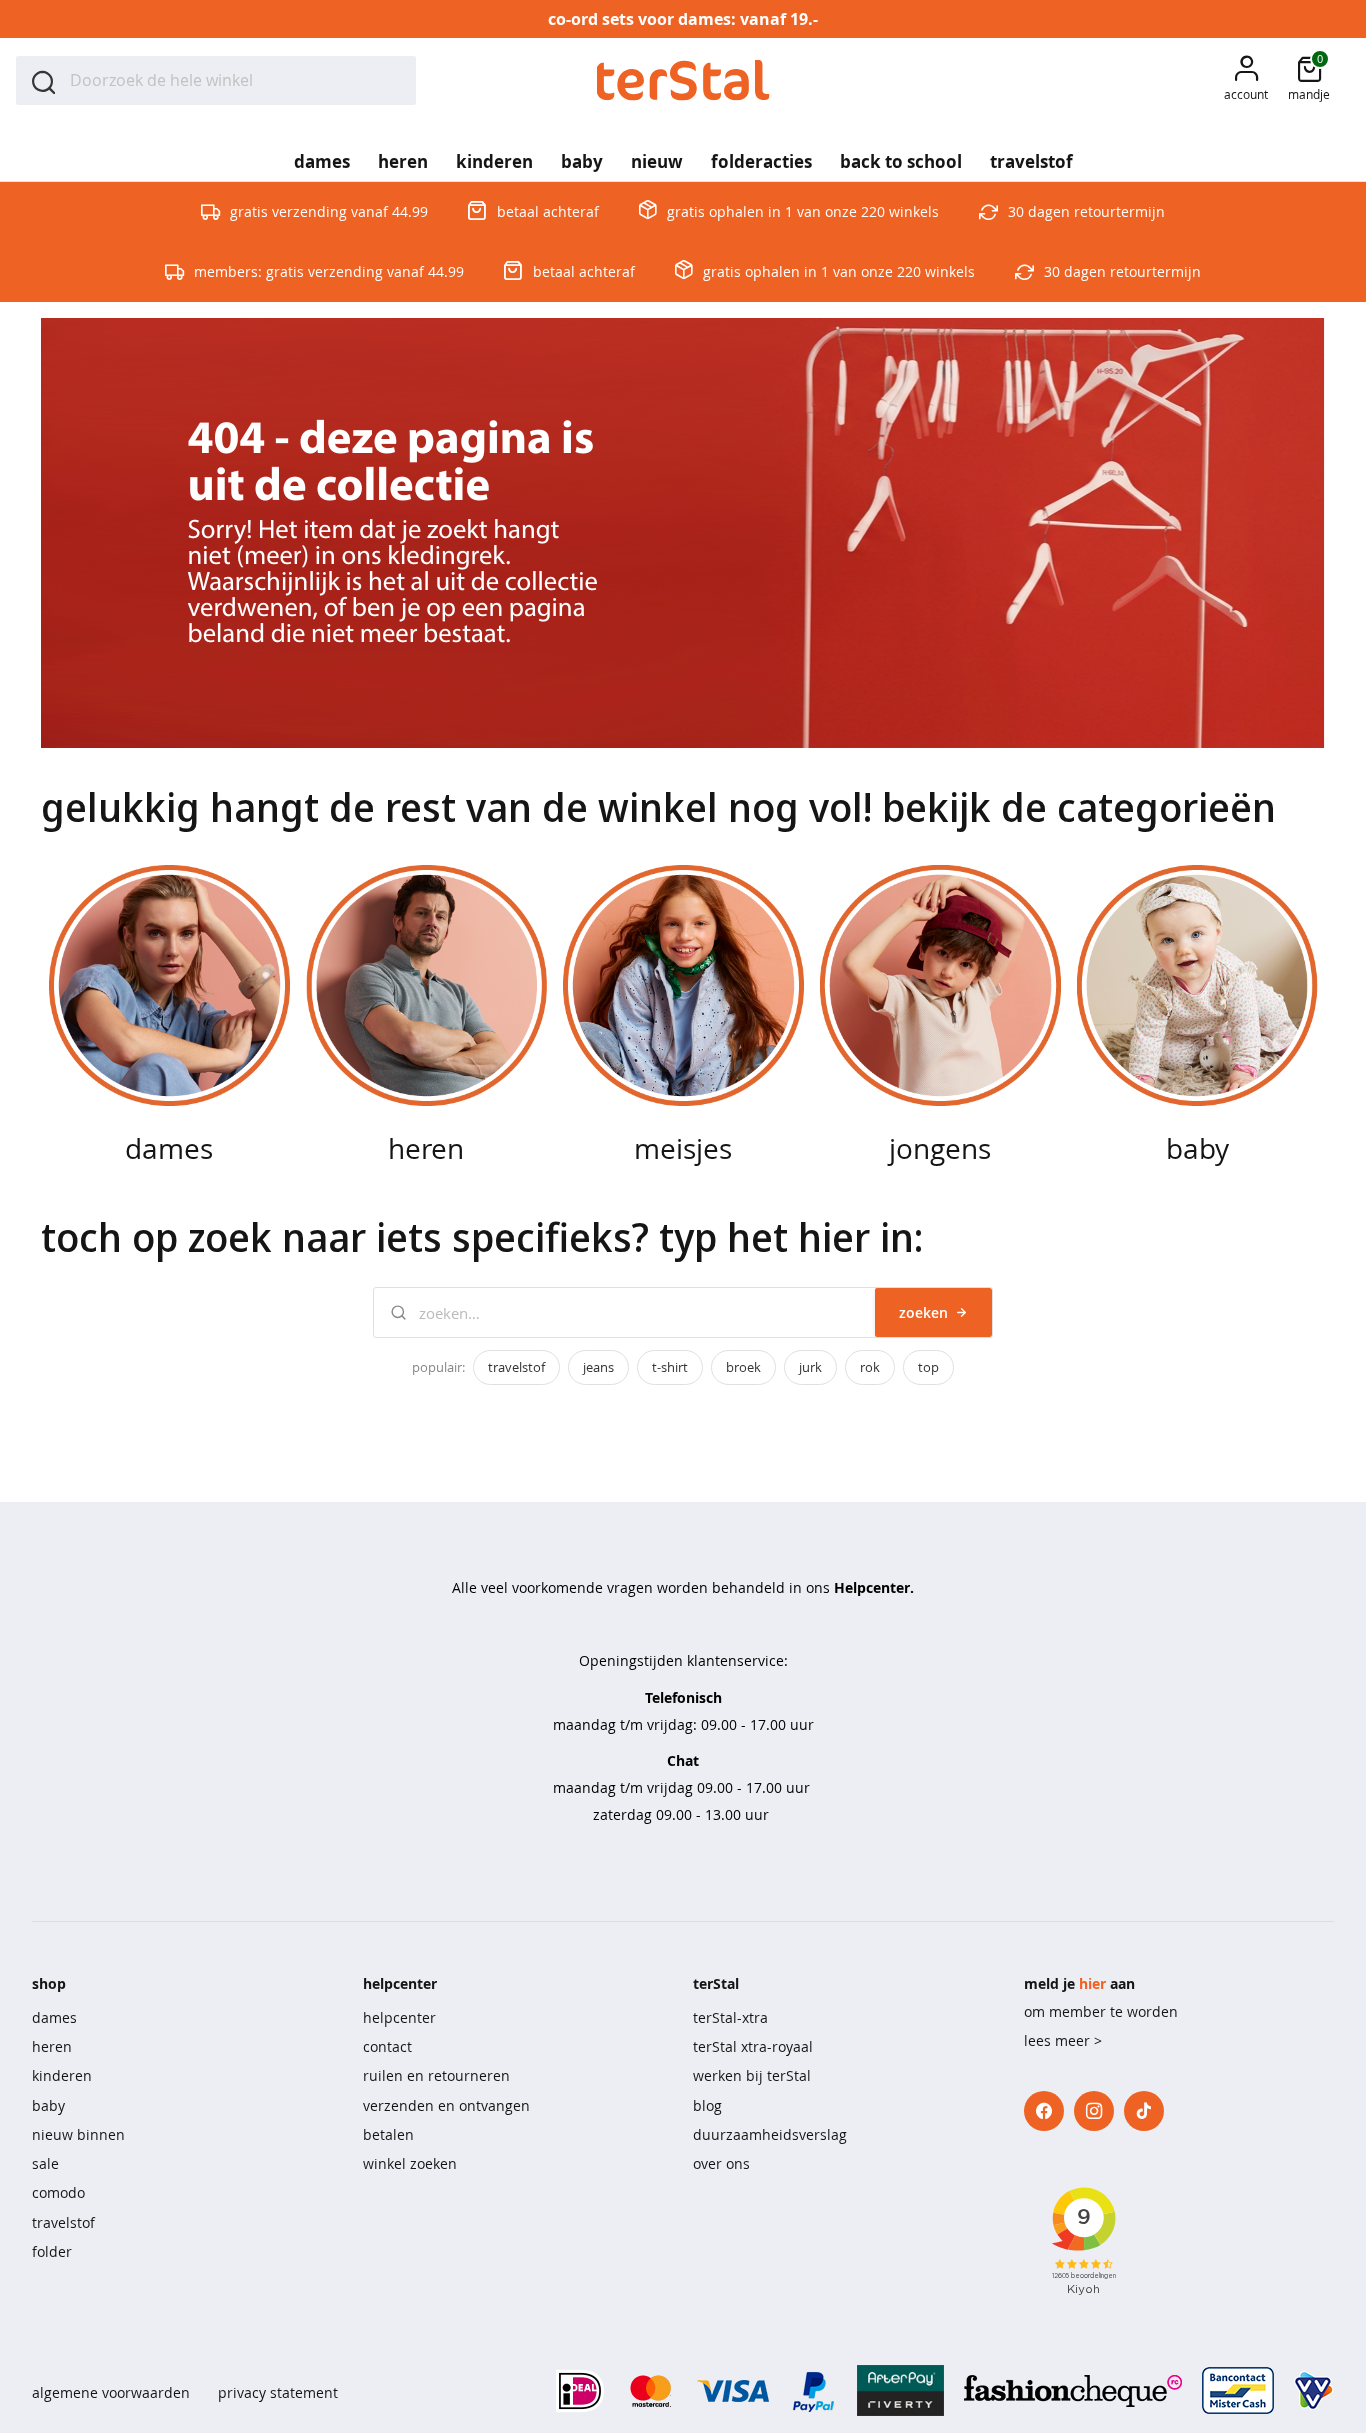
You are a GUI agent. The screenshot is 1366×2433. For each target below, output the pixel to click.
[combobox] (216, 80)
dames (54, 2017)
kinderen (62, 2075)
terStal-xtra (730, 2017)
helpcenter (399, 2017)
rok (870, 1367)
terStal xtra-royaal (753, 2046)
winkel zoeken (410, 2163)
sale (45, 2163)
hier (1092, 1983)
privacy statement (278, 2392)
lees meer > (1063, 2040)
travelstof (516, 1367)
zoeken (923, 1312)
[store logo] (683, 80)
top (928, 1367)
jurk (810, 1367)
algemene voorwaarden (111, 2392)
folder (52, 2251)
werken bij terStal (752, 2075)
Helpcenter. (874, 1587)
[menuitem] (322, 155)
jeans (598, 1367)
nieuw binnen (78, 2134)
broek (743, 1367)
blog (707, 2105)
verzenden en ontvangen (446, 2105)
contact (387, 2046)
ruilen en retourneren (436, 2075)
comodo (58, 2192)
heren (52, 2046)
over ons (721, 2163)
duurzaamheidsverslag (770, 2134)
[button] (1246, 80)
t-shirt (670, 1367)
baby (48, 2105)
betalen (388, 2134)
